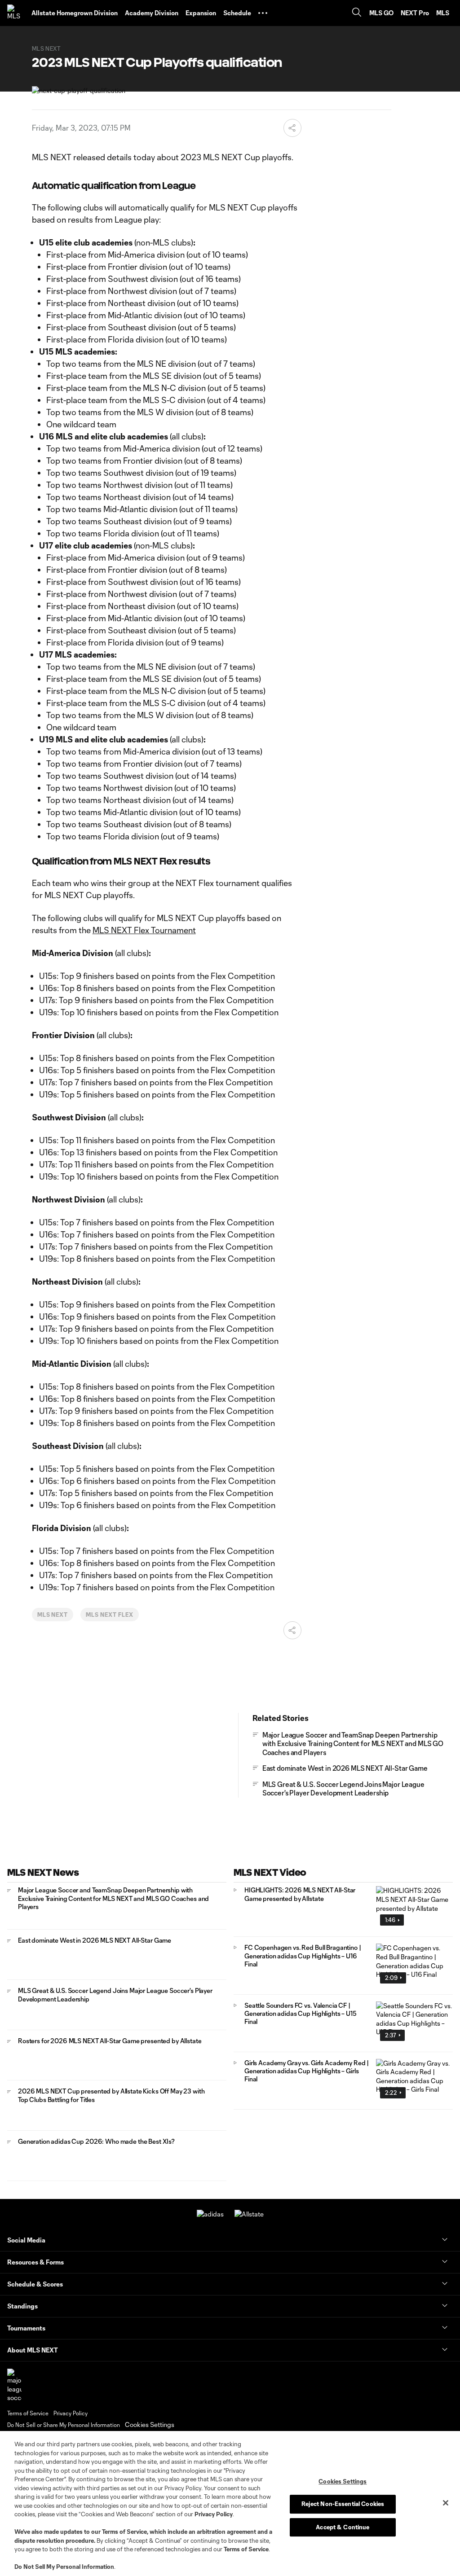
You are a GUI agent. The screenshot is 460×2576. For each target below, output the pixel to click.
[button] (263, 13)
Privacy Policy (214, 2514)
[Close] (446, 2503)
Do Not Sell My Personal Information (64, 2567)
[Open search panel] (357, 13)
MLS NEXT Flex (109, 1615)
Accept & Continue (343, 2527)
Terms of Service (124, 2532)
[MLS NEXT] (16, 13)
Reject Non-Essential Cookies (343, 2504)
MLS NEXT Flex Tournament (144, 930)
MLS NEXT (53, 1615)
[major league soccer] (14, 2385)
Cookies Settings (150, 2425)
